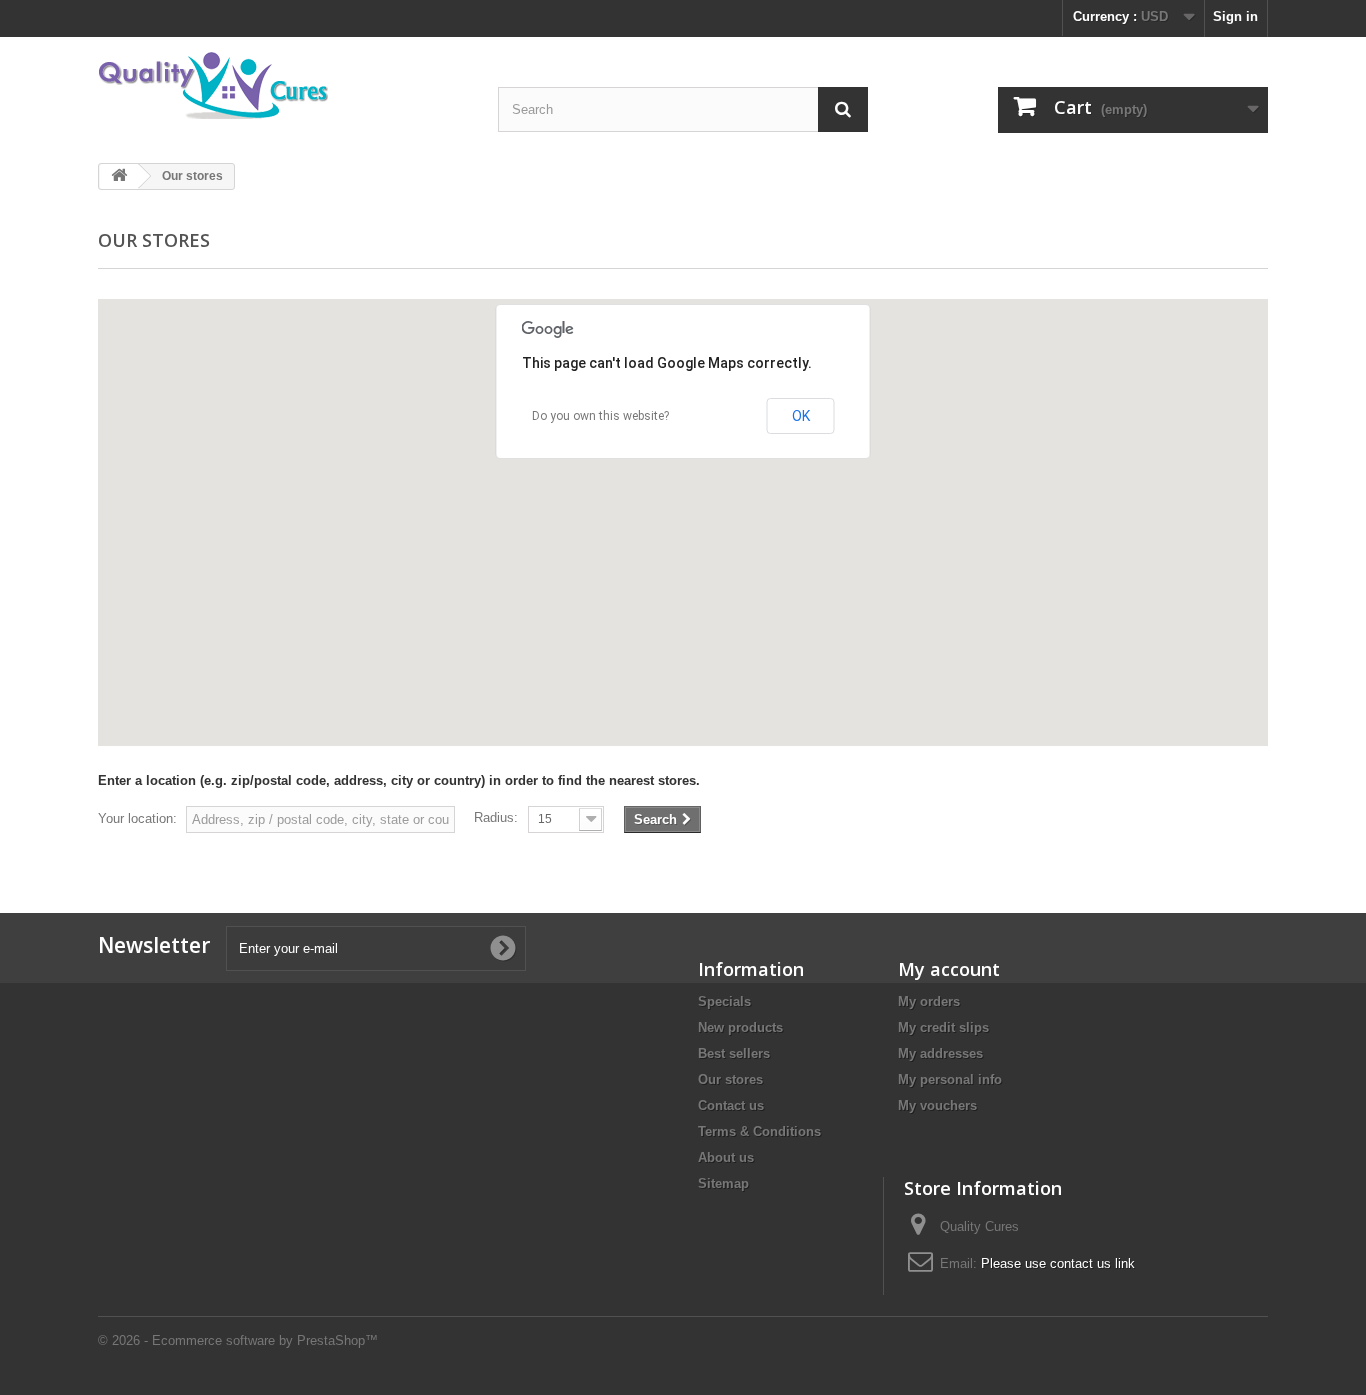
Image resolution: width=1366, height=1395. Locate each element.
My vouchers (937, 1105)
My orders (929, 1001)
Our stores (730, 1079)
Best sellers (734, 1053)
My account (949, 969)
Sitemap (723, 1183)
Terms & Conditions (759, 1131)
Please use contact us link (1058, 1263)
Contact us (731, 1105)
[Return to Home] (119, 176)
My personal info (950, 1079)
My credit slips (943, 1027)
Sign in (1235, 16)
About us (726, 1157)
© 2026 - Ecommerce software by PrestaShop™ (238, 1340)
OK (801, 416)
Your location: (137, 818)
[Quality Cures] (283, 89)
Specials (724, 1001)
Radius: (496, 817)
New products (740, 1027)
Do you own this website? (600, 416)
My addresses (940, 1053)
